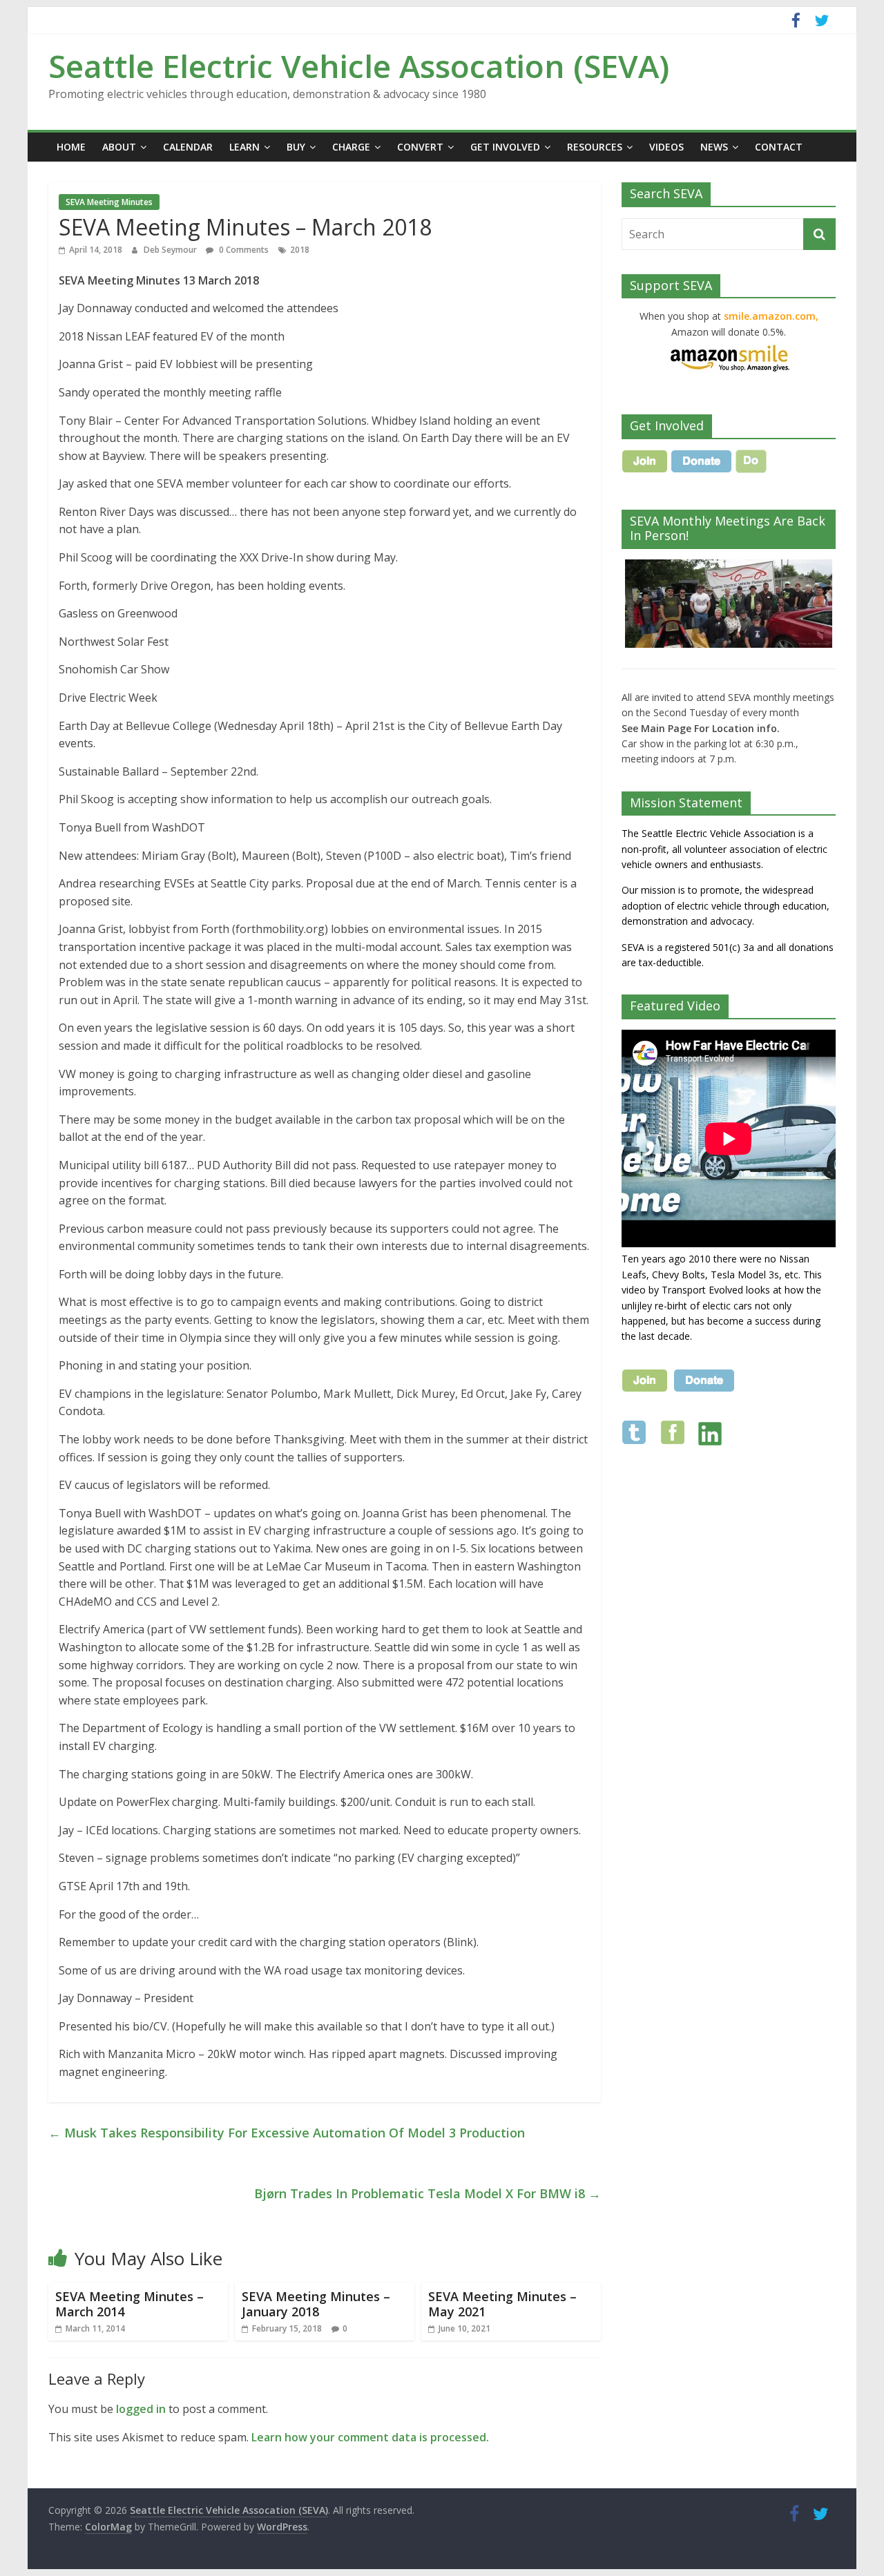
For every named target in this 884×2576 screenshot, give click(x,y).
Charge (351, 147)
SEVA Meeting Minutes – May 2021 (502, 2304)
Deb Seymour (171, 250)
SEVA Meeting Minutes (109, 202)
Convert (420, 147)
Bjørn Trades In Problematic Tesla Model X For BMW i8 (427, 2193)
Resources (595, 147)
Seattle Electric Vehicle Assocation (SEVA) (359, 66)
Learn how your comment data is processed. (370, 2437)
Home (71, 147)
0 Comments (243, 250)
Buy (296, 147)
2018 (300, 250)
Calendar (188, 147)
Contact (779, 147)
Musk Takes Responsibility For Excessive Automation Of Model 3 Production (287, 2133)
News (714, 147)
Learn (244, 147)
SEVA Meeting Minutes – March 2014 (129, 2304)
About (119, 147)
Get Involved (505, 147)
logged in (141, 2409)
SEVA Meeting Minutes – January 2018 (316, 2304)
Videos (666, 147)
